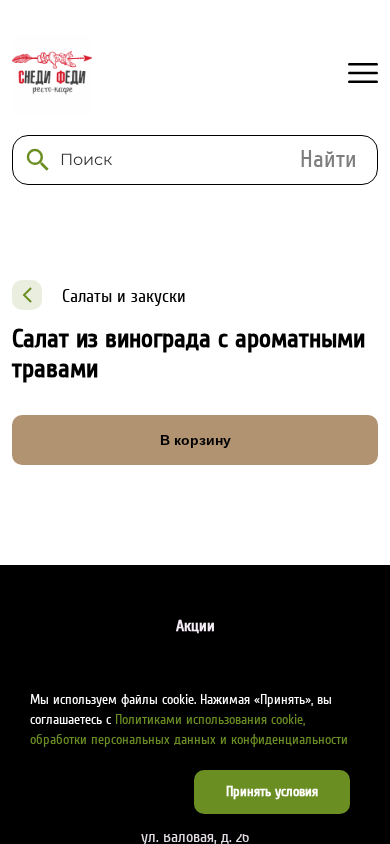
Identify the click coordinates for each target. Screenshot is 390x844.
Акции (195, 626)
